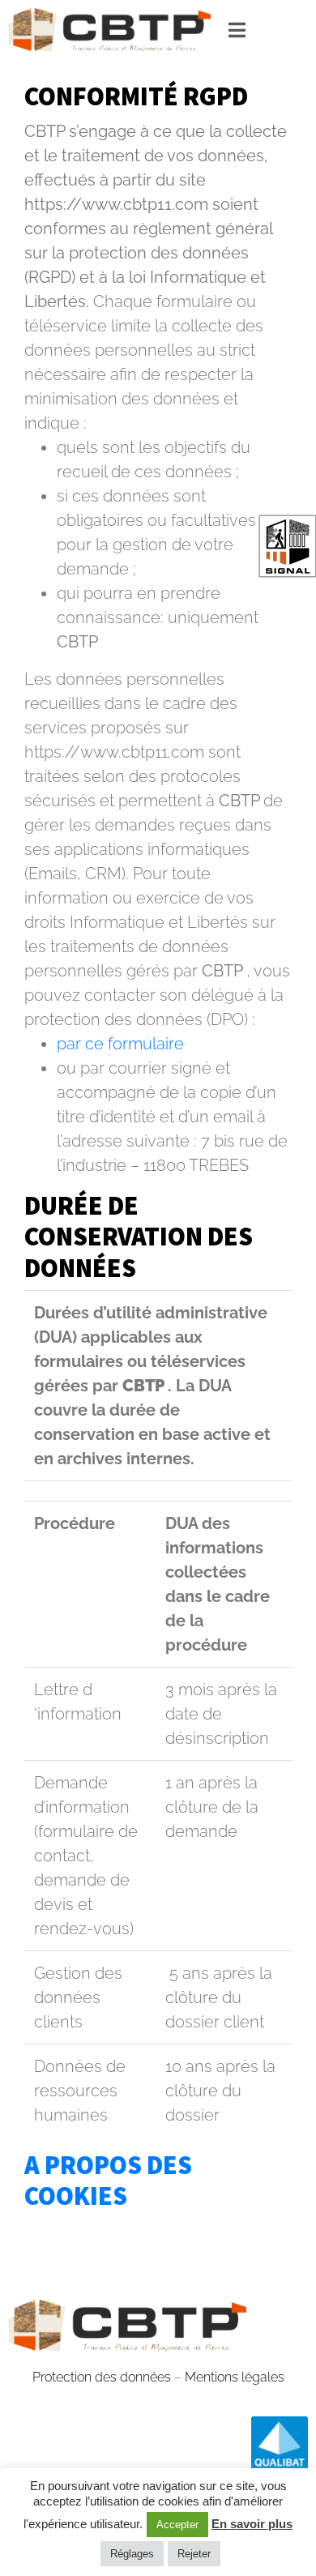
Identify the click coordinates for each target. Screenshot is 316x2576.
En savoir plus (252, 2524)
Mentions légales (235, 2377)
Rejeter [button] (194, 2554)
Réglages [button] (132, 2554)
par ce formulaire (120, 1044)
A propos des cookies (108, 2181)
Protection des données (102, 2377)
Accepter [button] (177, 2525)
